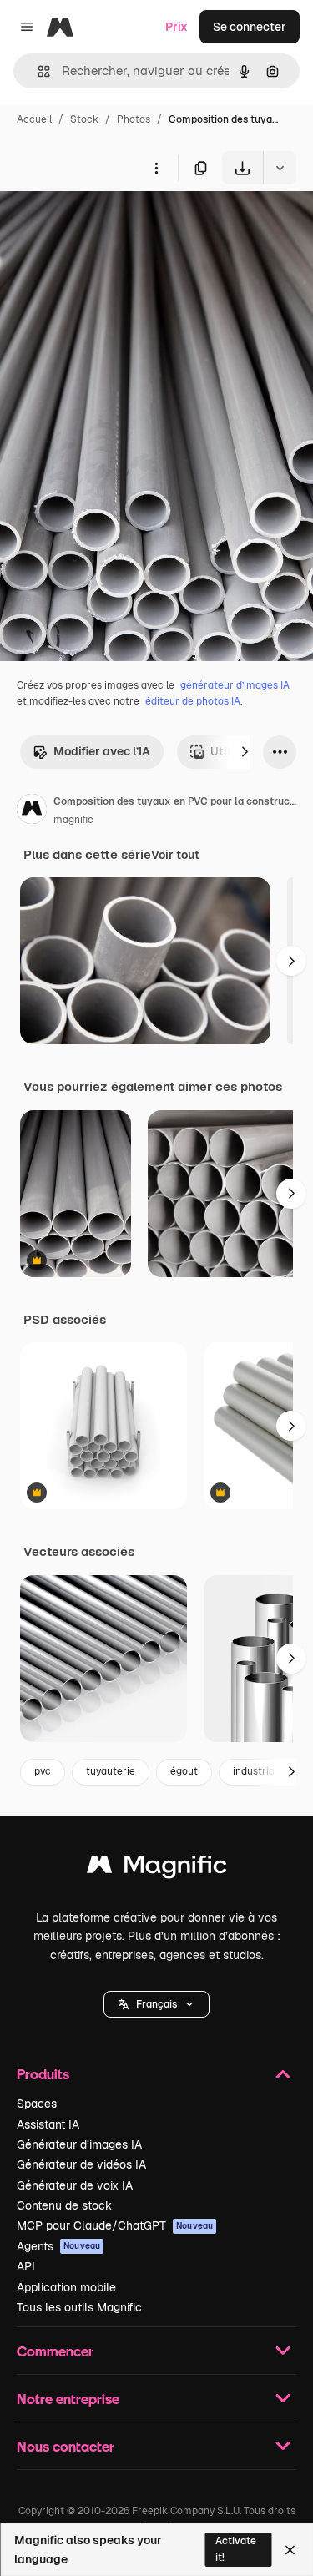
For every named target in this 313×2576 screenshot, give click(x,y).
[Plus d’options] (156, 168)
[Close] (290, 2550)
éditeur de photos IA (193, 701)
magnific (73, 820)
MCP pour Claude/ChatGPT (115, 2225)
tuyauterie (111, 1771)
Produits (43, 2074)
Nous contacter (66, 2446)
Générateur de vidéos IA (81, 2164)
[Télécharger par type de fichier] (280, 168)
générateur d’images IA (235, 685)
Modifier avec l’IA (102, 751)
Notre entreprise (68, 2399)
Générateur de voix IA (75, 2185)
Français (156, 2004)
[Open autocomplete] (37, 71)
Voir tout (175, 855)
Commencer (55, 2351)
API (26, 2266)
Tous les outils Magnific (79, 2307)
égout (184, 1771)
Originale (110, 223)
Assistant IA (48, 2124)
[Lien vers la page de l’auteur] (32, 811)
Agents (58, 2246)
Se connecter (250, 27)
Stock (84, 119)
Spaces (37, 2104)
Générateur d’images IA (79, 2144)
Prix (177, 27)
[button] (156, 2004)
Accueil (34, 119)
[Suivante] (245, 752)
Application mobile (66, 2287)
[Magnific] (157, 1869)
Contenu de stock (64, 2205)
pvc (43, 1771)
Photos (134, 119)
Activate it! (236, 2549)
